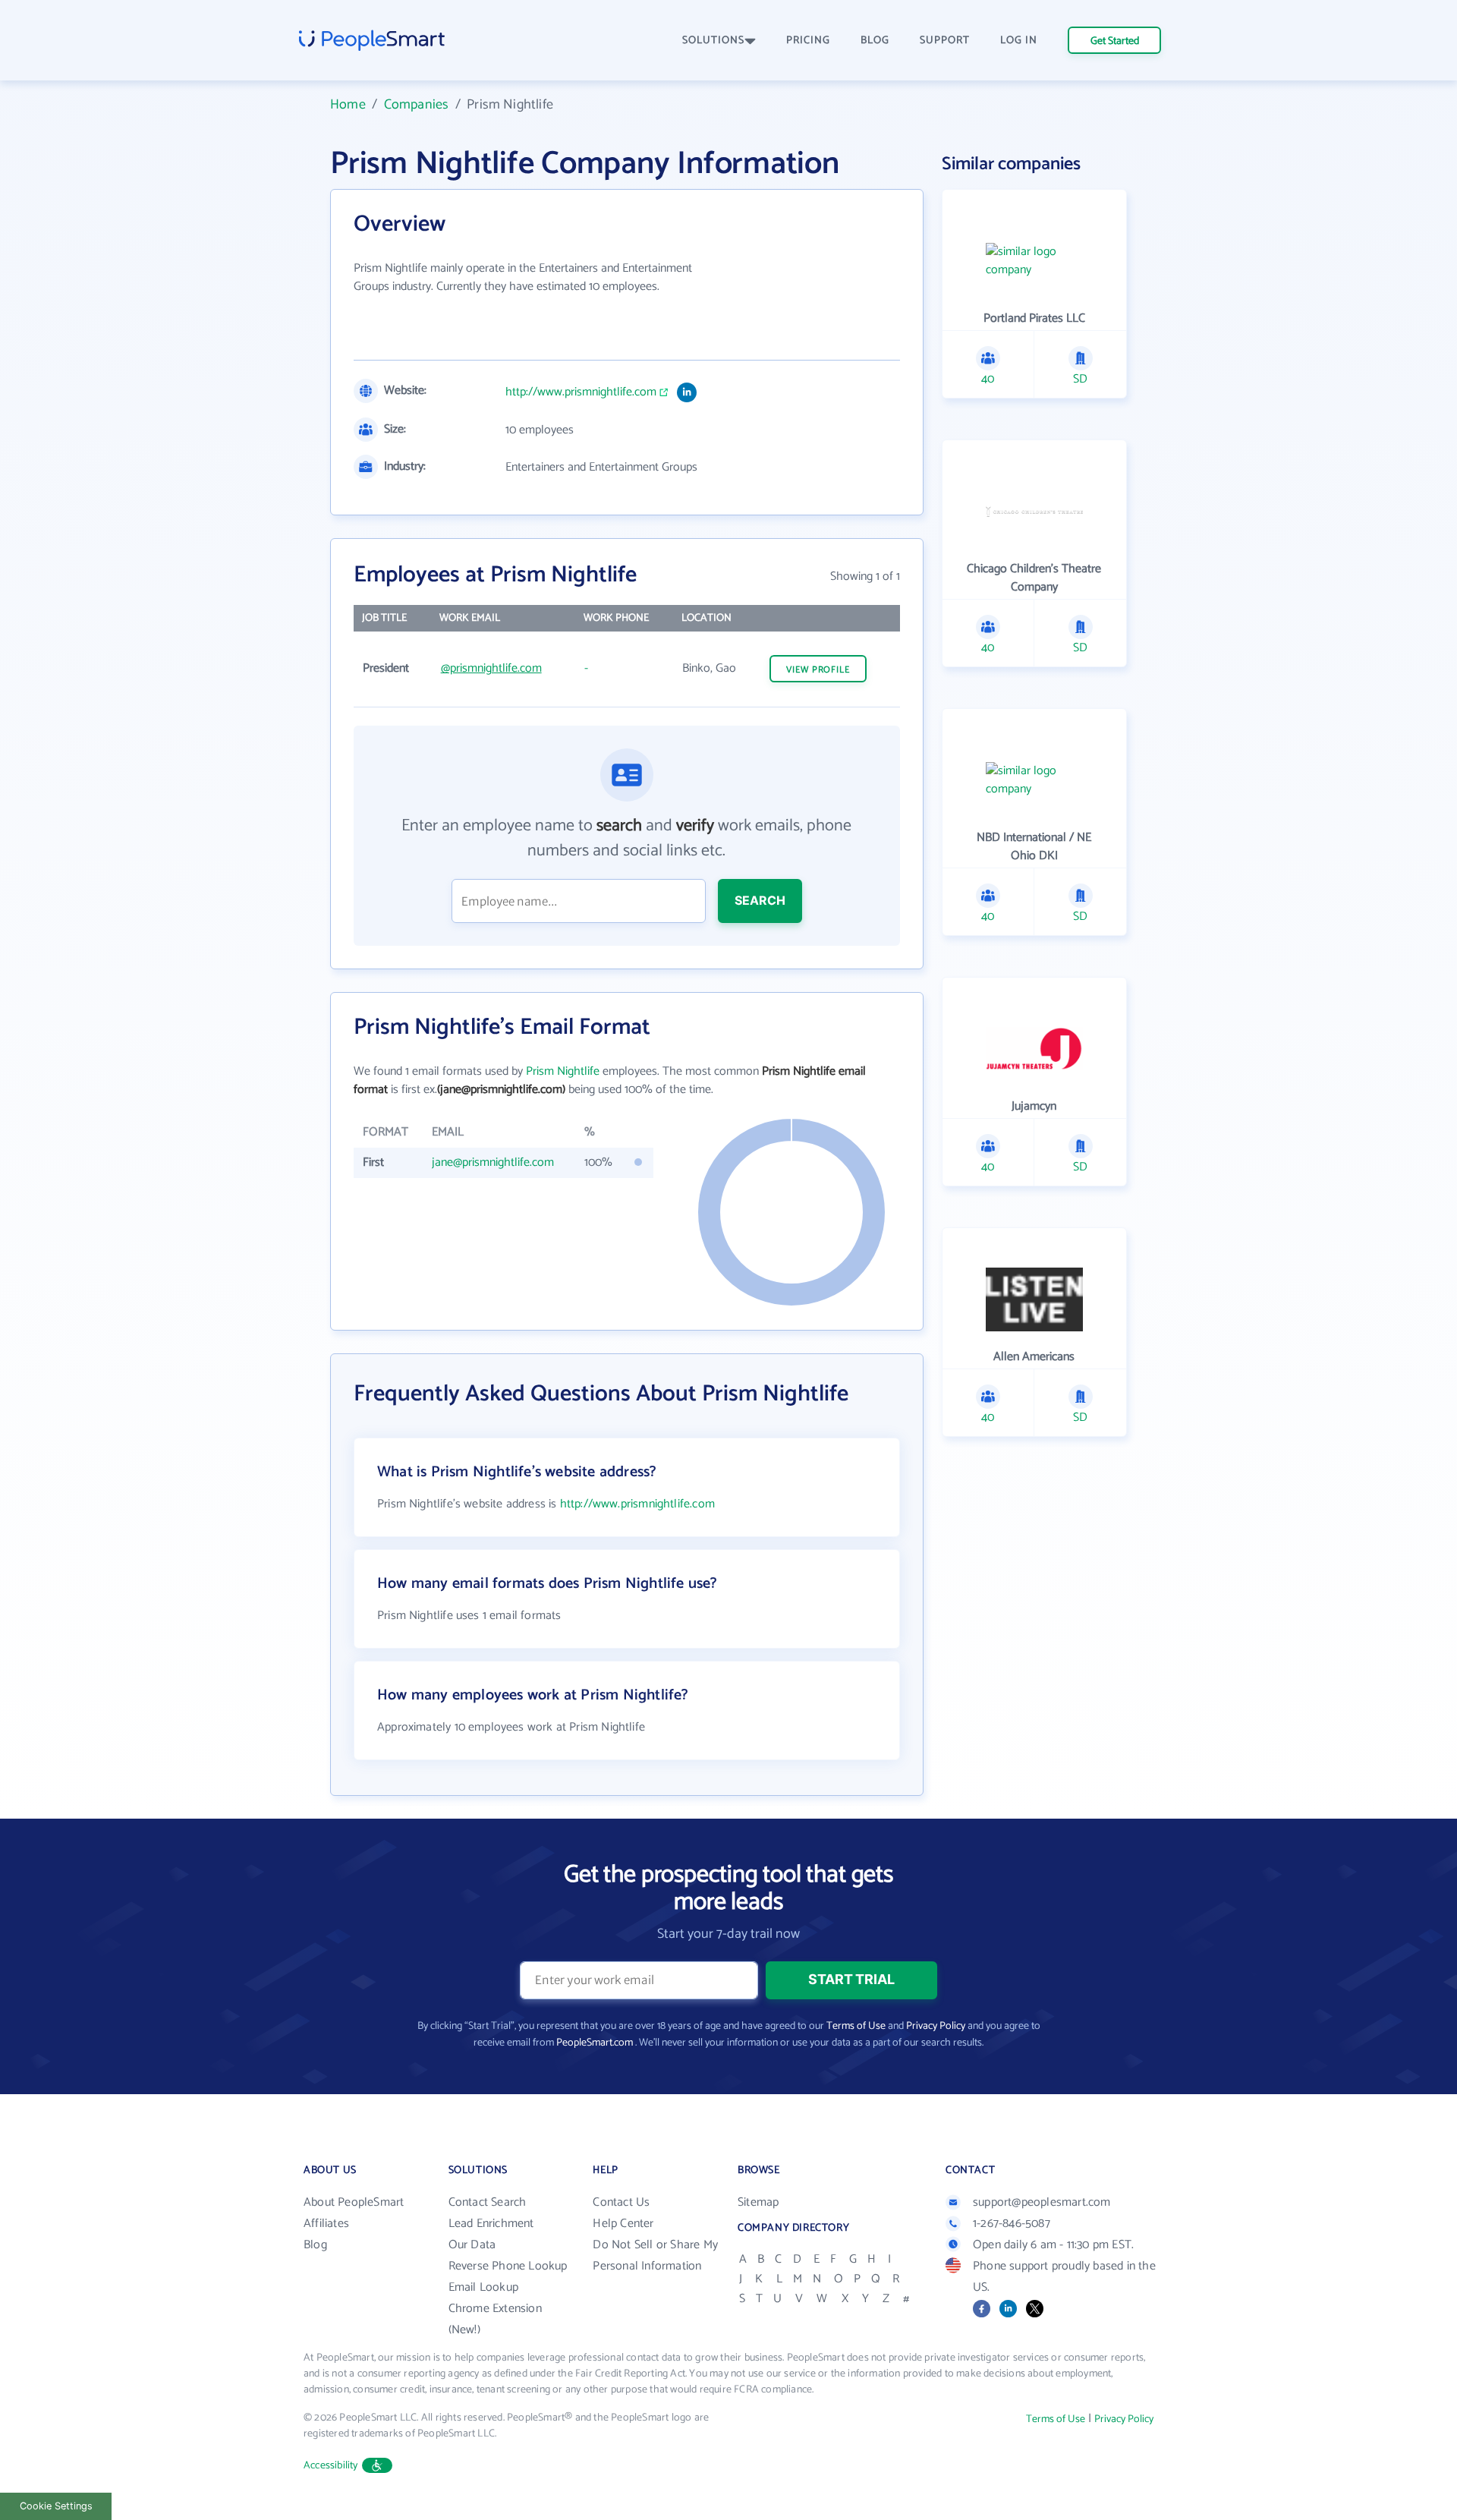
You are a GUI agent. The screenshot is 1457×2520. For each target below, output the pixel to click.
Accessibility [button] (331, 2466)
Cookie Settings (56, 2506)
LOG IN (1019, 41)
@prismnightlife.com (491, 668)
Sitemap (758, 2202)
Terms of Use (856, 2026)
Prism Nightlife (563, 1071)
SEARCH (760, 900)
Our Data (472, 2245)
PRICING (808, 41)
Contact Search (488, 2202)
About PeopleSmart (354, 2202)
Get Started (1115, 41)
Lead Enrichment (491, 2224)
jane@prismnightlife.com (493, 1162)
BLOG (875, 41)
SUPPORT (945, 41)
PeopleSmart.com (595, 2043)
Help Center (623, 2224)
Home (348, 105)
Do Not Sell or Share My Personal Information (655, 2255)
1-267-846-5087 (1012, 2224)
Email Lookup (483, 2287)
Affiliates (326, 2224)
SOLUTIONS (713, 41)
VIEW (818, 670)
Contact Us (621, 2202)
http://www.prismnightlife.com (581, 392)
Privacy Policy (936, 2026)
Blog (315, 2245)
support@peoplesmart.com (1042, 2202)
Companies (417, 105)
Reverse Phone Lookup (508, 2266)
